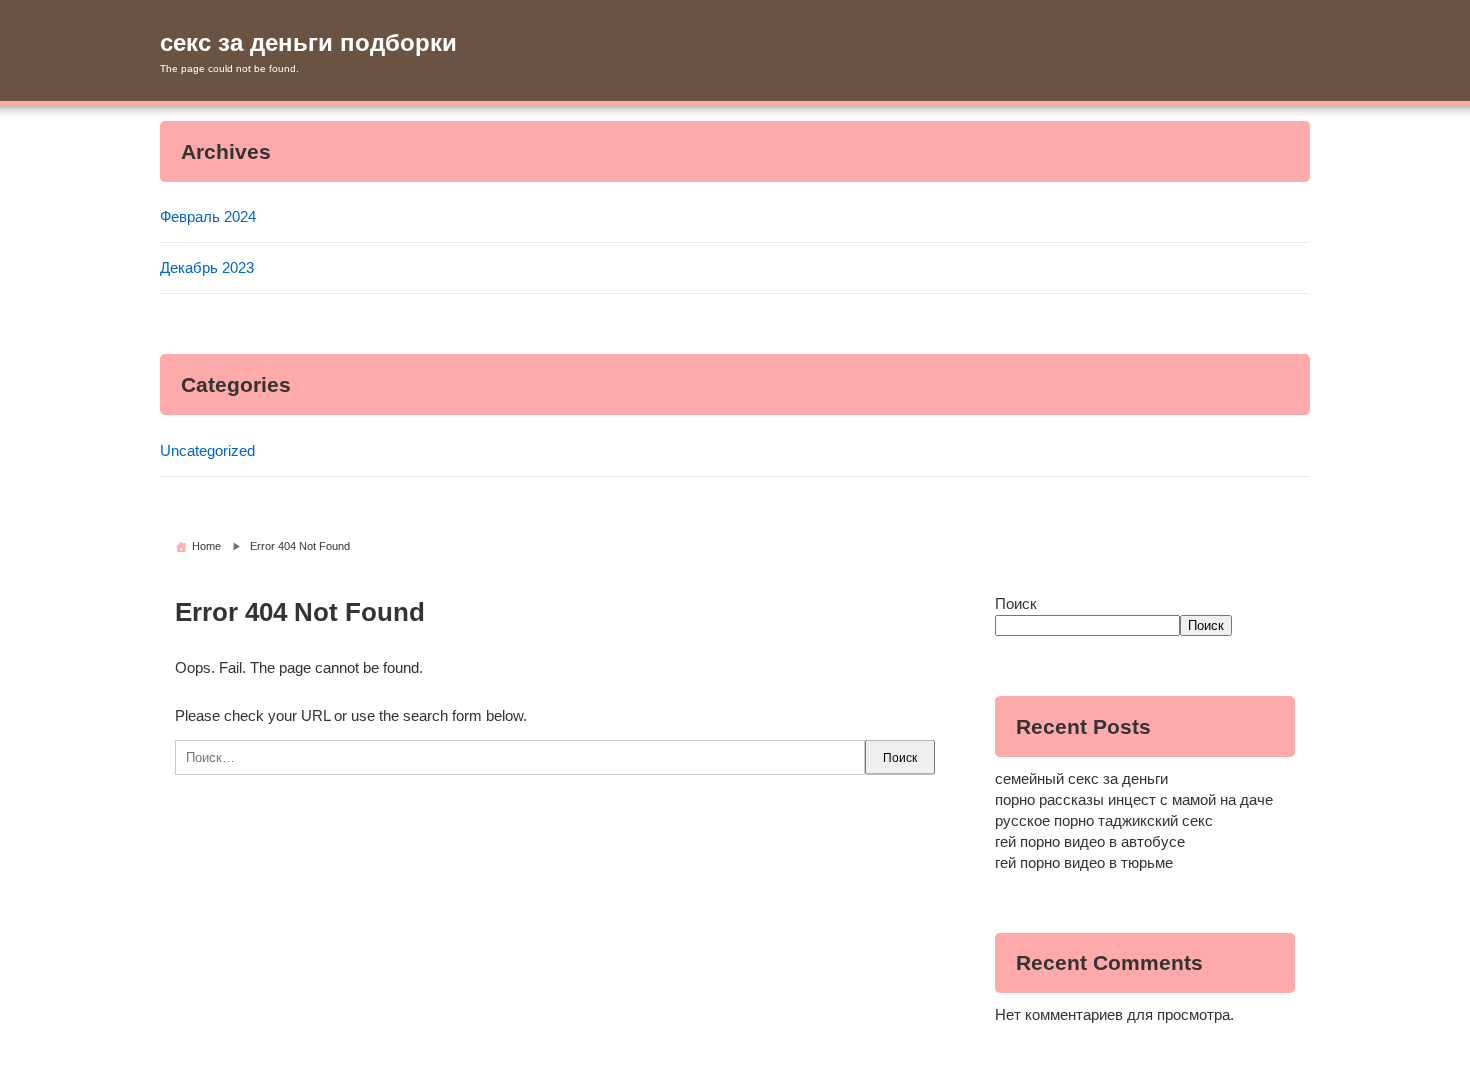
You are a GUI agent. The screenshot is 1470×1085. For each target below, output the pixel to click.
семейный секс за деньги (1081, 778)
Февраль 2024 (208, 216)
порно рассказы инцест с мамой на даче (1134, 799)
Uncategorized (207, 450)
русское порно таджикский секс (1104, 820)
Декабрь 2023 (207, 267)
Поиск (1016, 603)
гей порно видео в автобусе (1090, 841)
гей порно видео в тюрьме (1084, 862)
